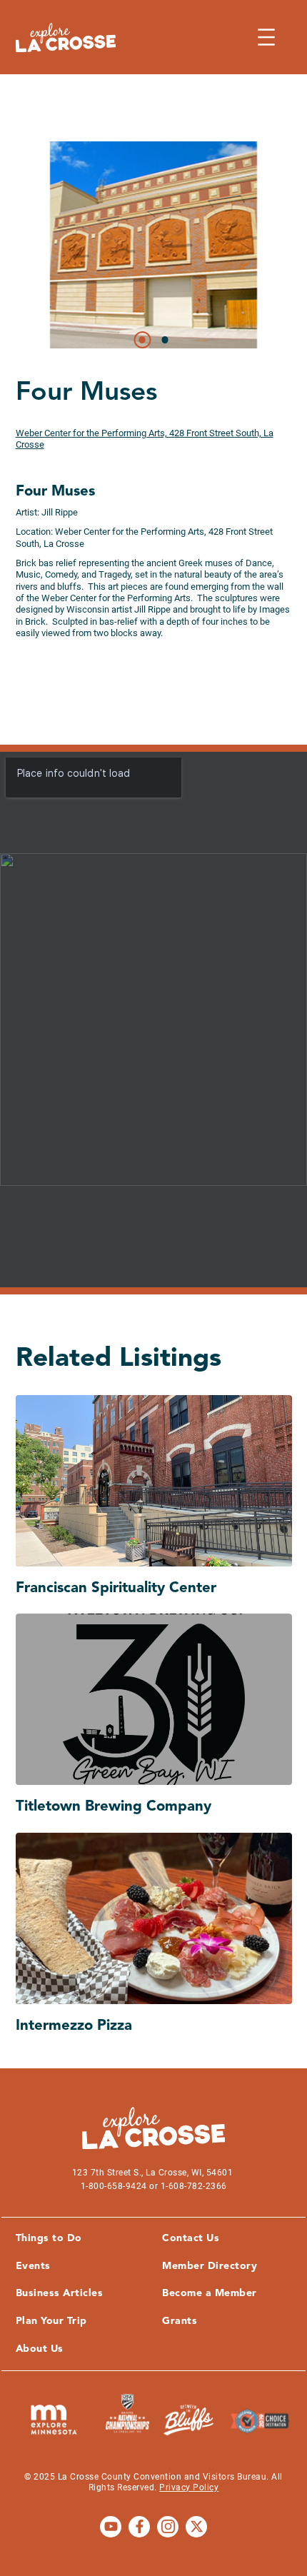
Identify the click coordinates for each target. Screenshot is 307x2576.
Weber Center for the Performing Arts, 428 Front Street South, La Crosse (145, 439)
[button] (142, 340)
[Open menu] (266, 37)
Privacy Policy (189, 2487)
